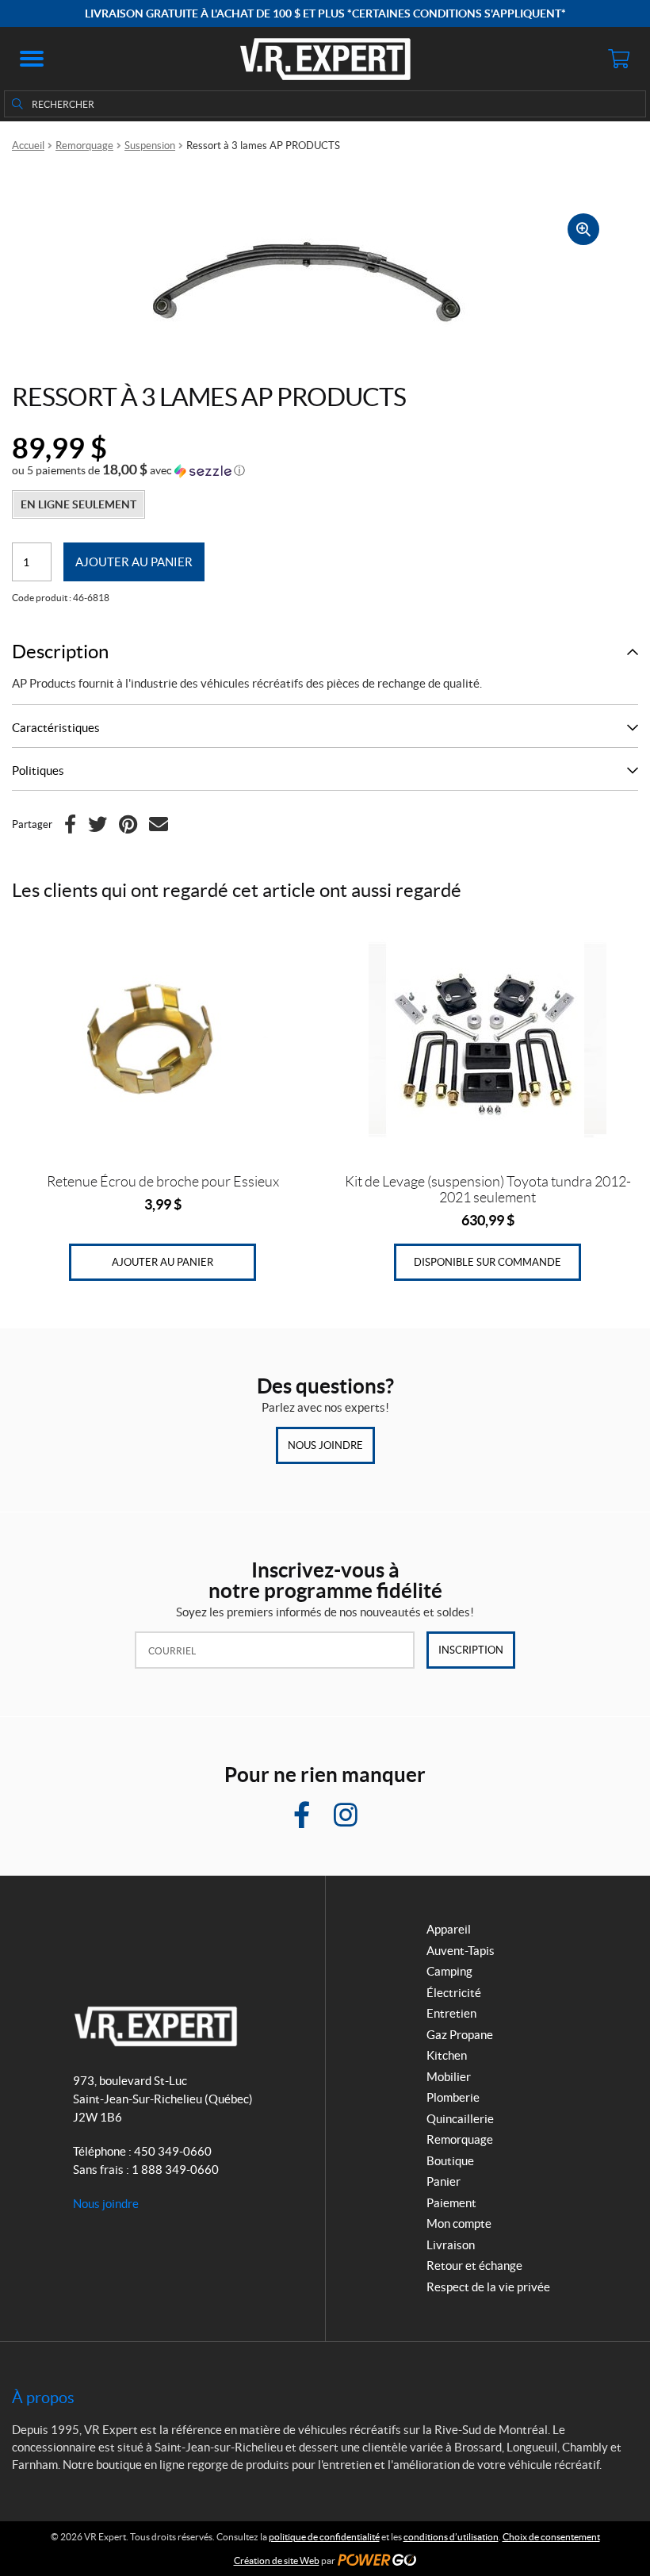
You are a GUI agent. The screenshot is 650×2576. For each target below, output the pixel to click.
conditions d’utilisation (451, 2537)
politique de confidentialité (324, 2537)
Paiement (451, 2203)
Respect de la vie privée (488, 2287)
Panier (444, 2181)
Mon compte (459, 2223)
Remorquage (84, 146)
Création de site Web (277, 2561)
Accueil (28, 146)
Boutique (450, 2161)
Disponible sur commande (487, 1262)
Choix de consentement (551, 2537)
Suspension (150, 146)
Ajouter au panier (134, 562)
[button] (32, 59)
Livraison (451, 2245)
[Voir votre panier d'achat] (618, 59)
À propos (43, 2398)
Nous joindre (325, 1445)
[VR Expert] (325, 59)
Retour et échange (474, 2265)
